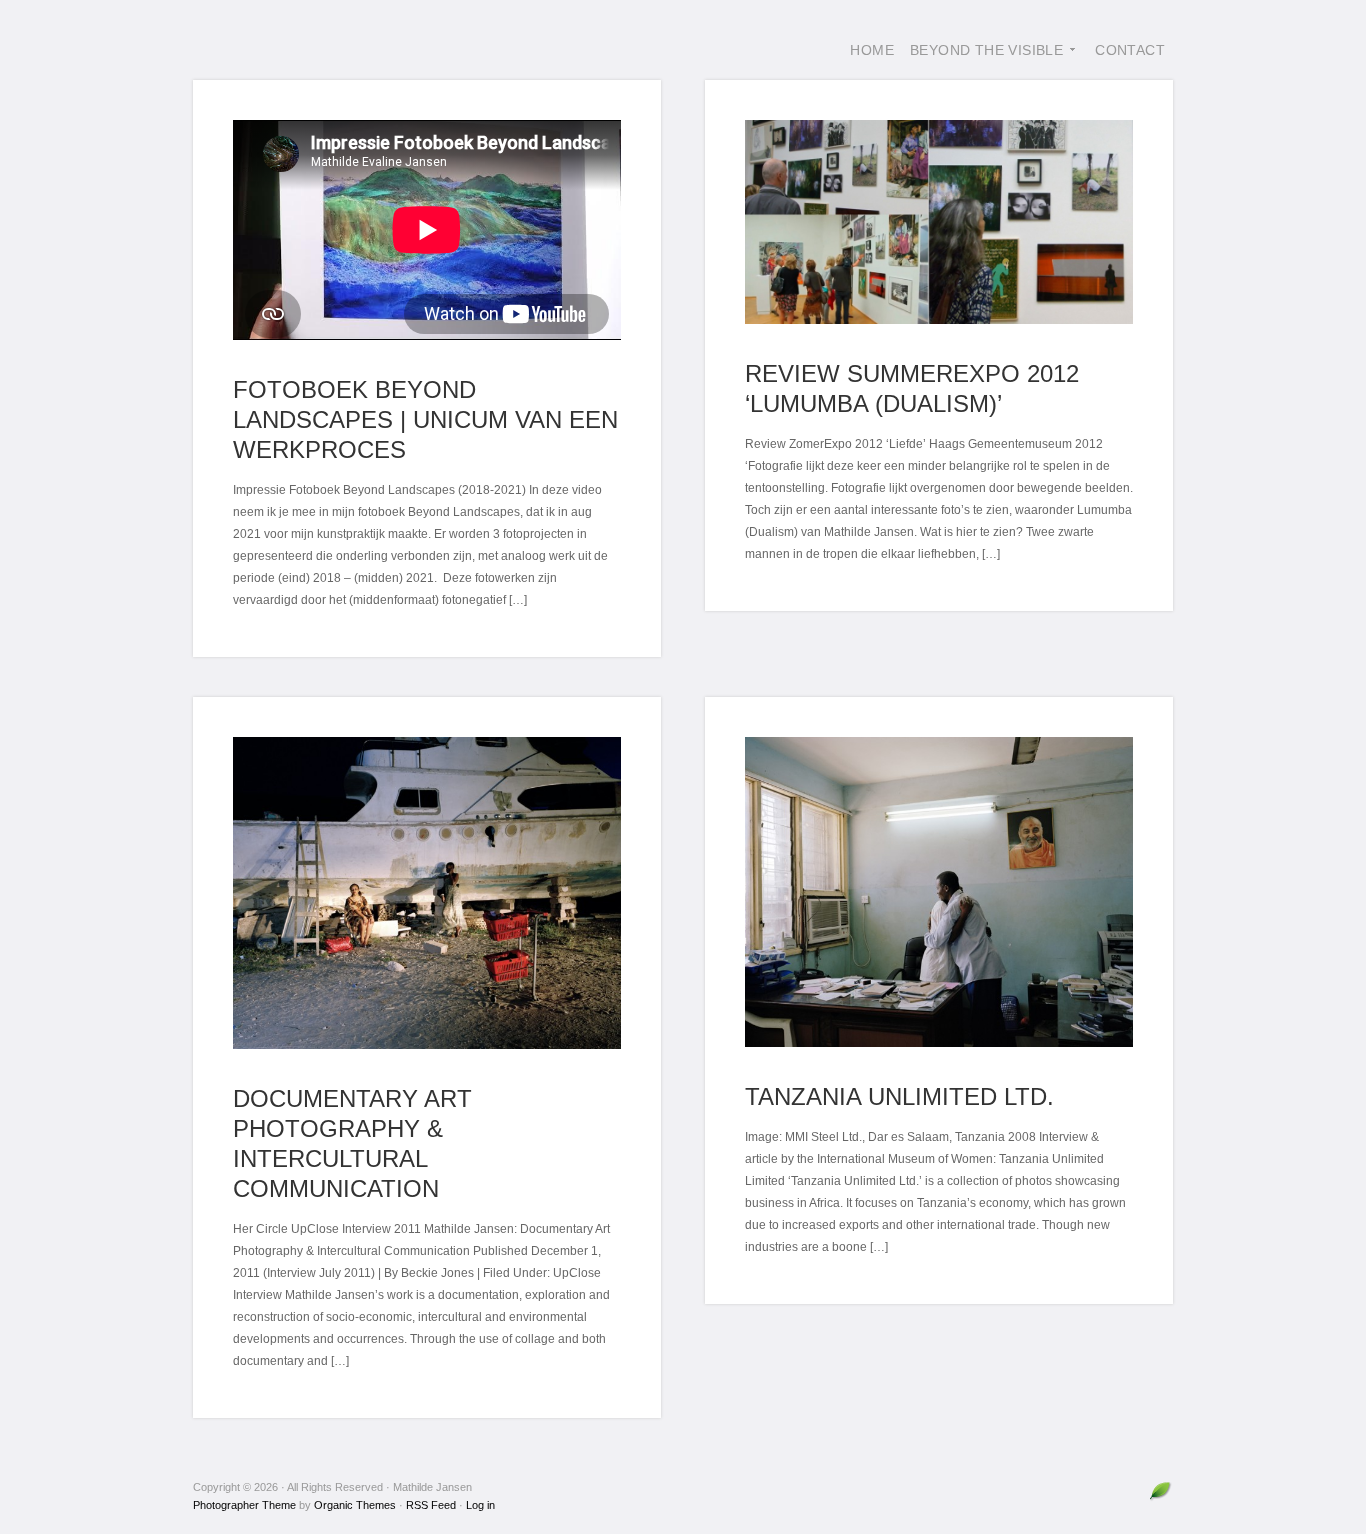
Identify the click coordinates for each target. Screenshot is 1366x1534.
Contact (1130, 50)
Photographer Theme (244, 1505)
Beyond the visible (982, 61)
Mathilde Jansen (343, 50)
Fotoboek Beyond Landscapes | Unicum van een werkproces (425, 419)
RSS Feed (431, 1505)
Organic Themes (355, 1505)
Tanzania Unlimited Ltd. (899, 1096)
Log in (480, 1505)
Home (872, 50)
